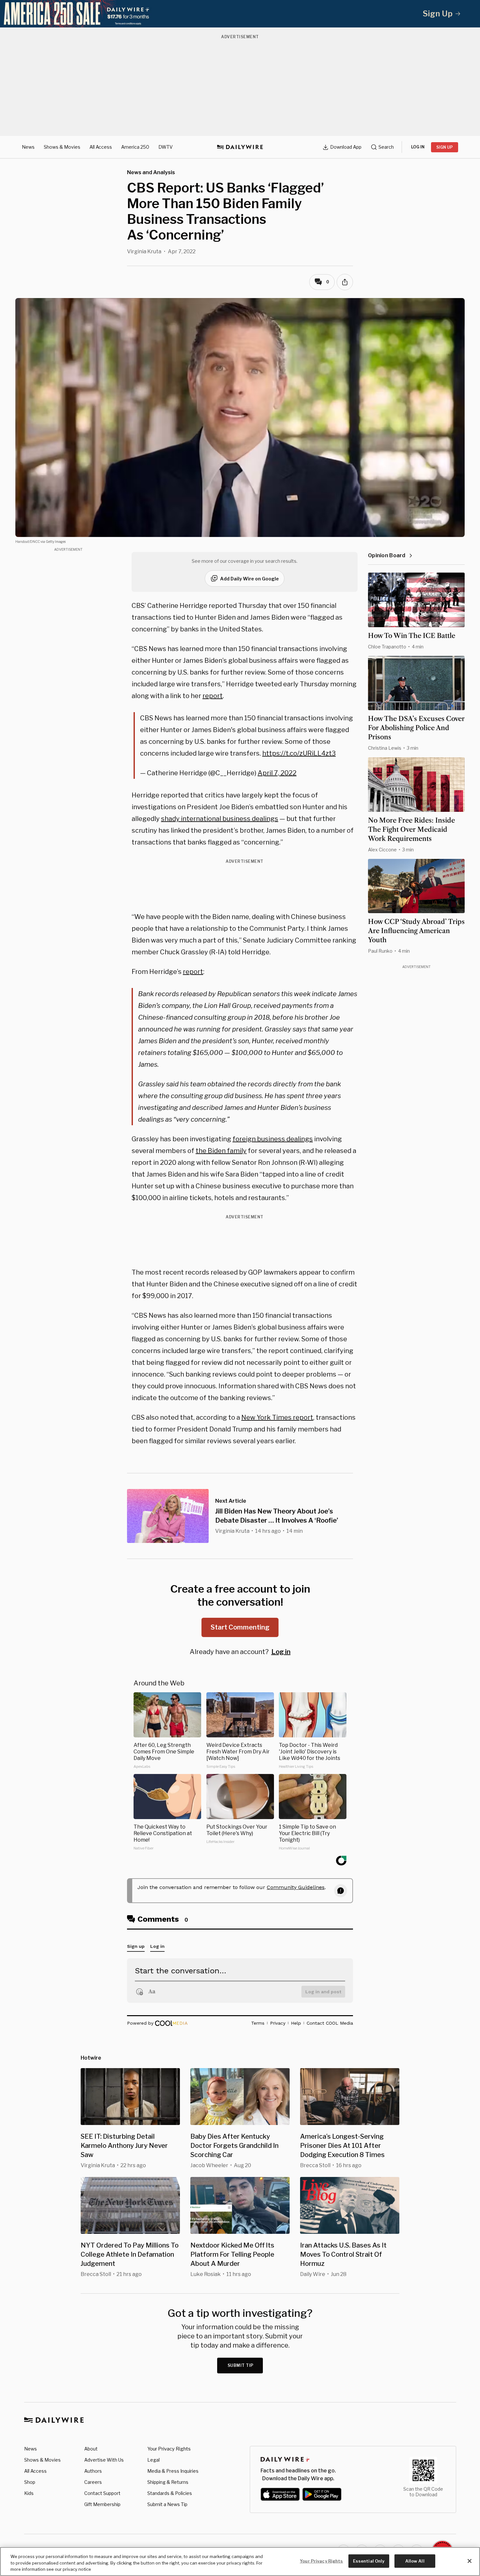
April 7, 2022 (277, 773)
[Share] (345, 282)
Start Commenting (240, 1627)
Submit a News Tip (167, 2504)
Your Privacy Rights (169, 2449)
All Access (101, 147)
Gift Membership (102, 2504)
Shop (30, 2482)
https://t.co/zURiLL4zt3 (299, 753)
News (28, 147)
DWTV (166, 147)
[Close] (470, 2561)
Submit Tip (241, 2365)
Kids (29, 2493)
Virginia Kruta (144, 251)
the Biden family (221, 1151)
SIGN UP (445, 147)
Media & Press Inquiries (173, 2471)
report (213, 696)
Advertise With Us (104, 2460)
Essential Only (369, 2561)
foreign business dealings (273, 1139)
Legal (153, 2460)
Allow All (415, 2561)
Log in (281, 1652)
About (91, 2449)
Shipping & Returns (168, 2482)
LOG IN (418, 147)
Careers (93, 2482)
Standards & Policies (170, 2493)
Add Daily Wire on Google (249, 579)
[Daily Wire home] (240, 147)
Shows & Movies (62, 147)
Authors (93, 2471)
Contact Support (102, 2493)
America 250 (135, 147)
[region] (240, 2561)
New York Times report (277, 1417)
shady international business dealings (220, 819)
